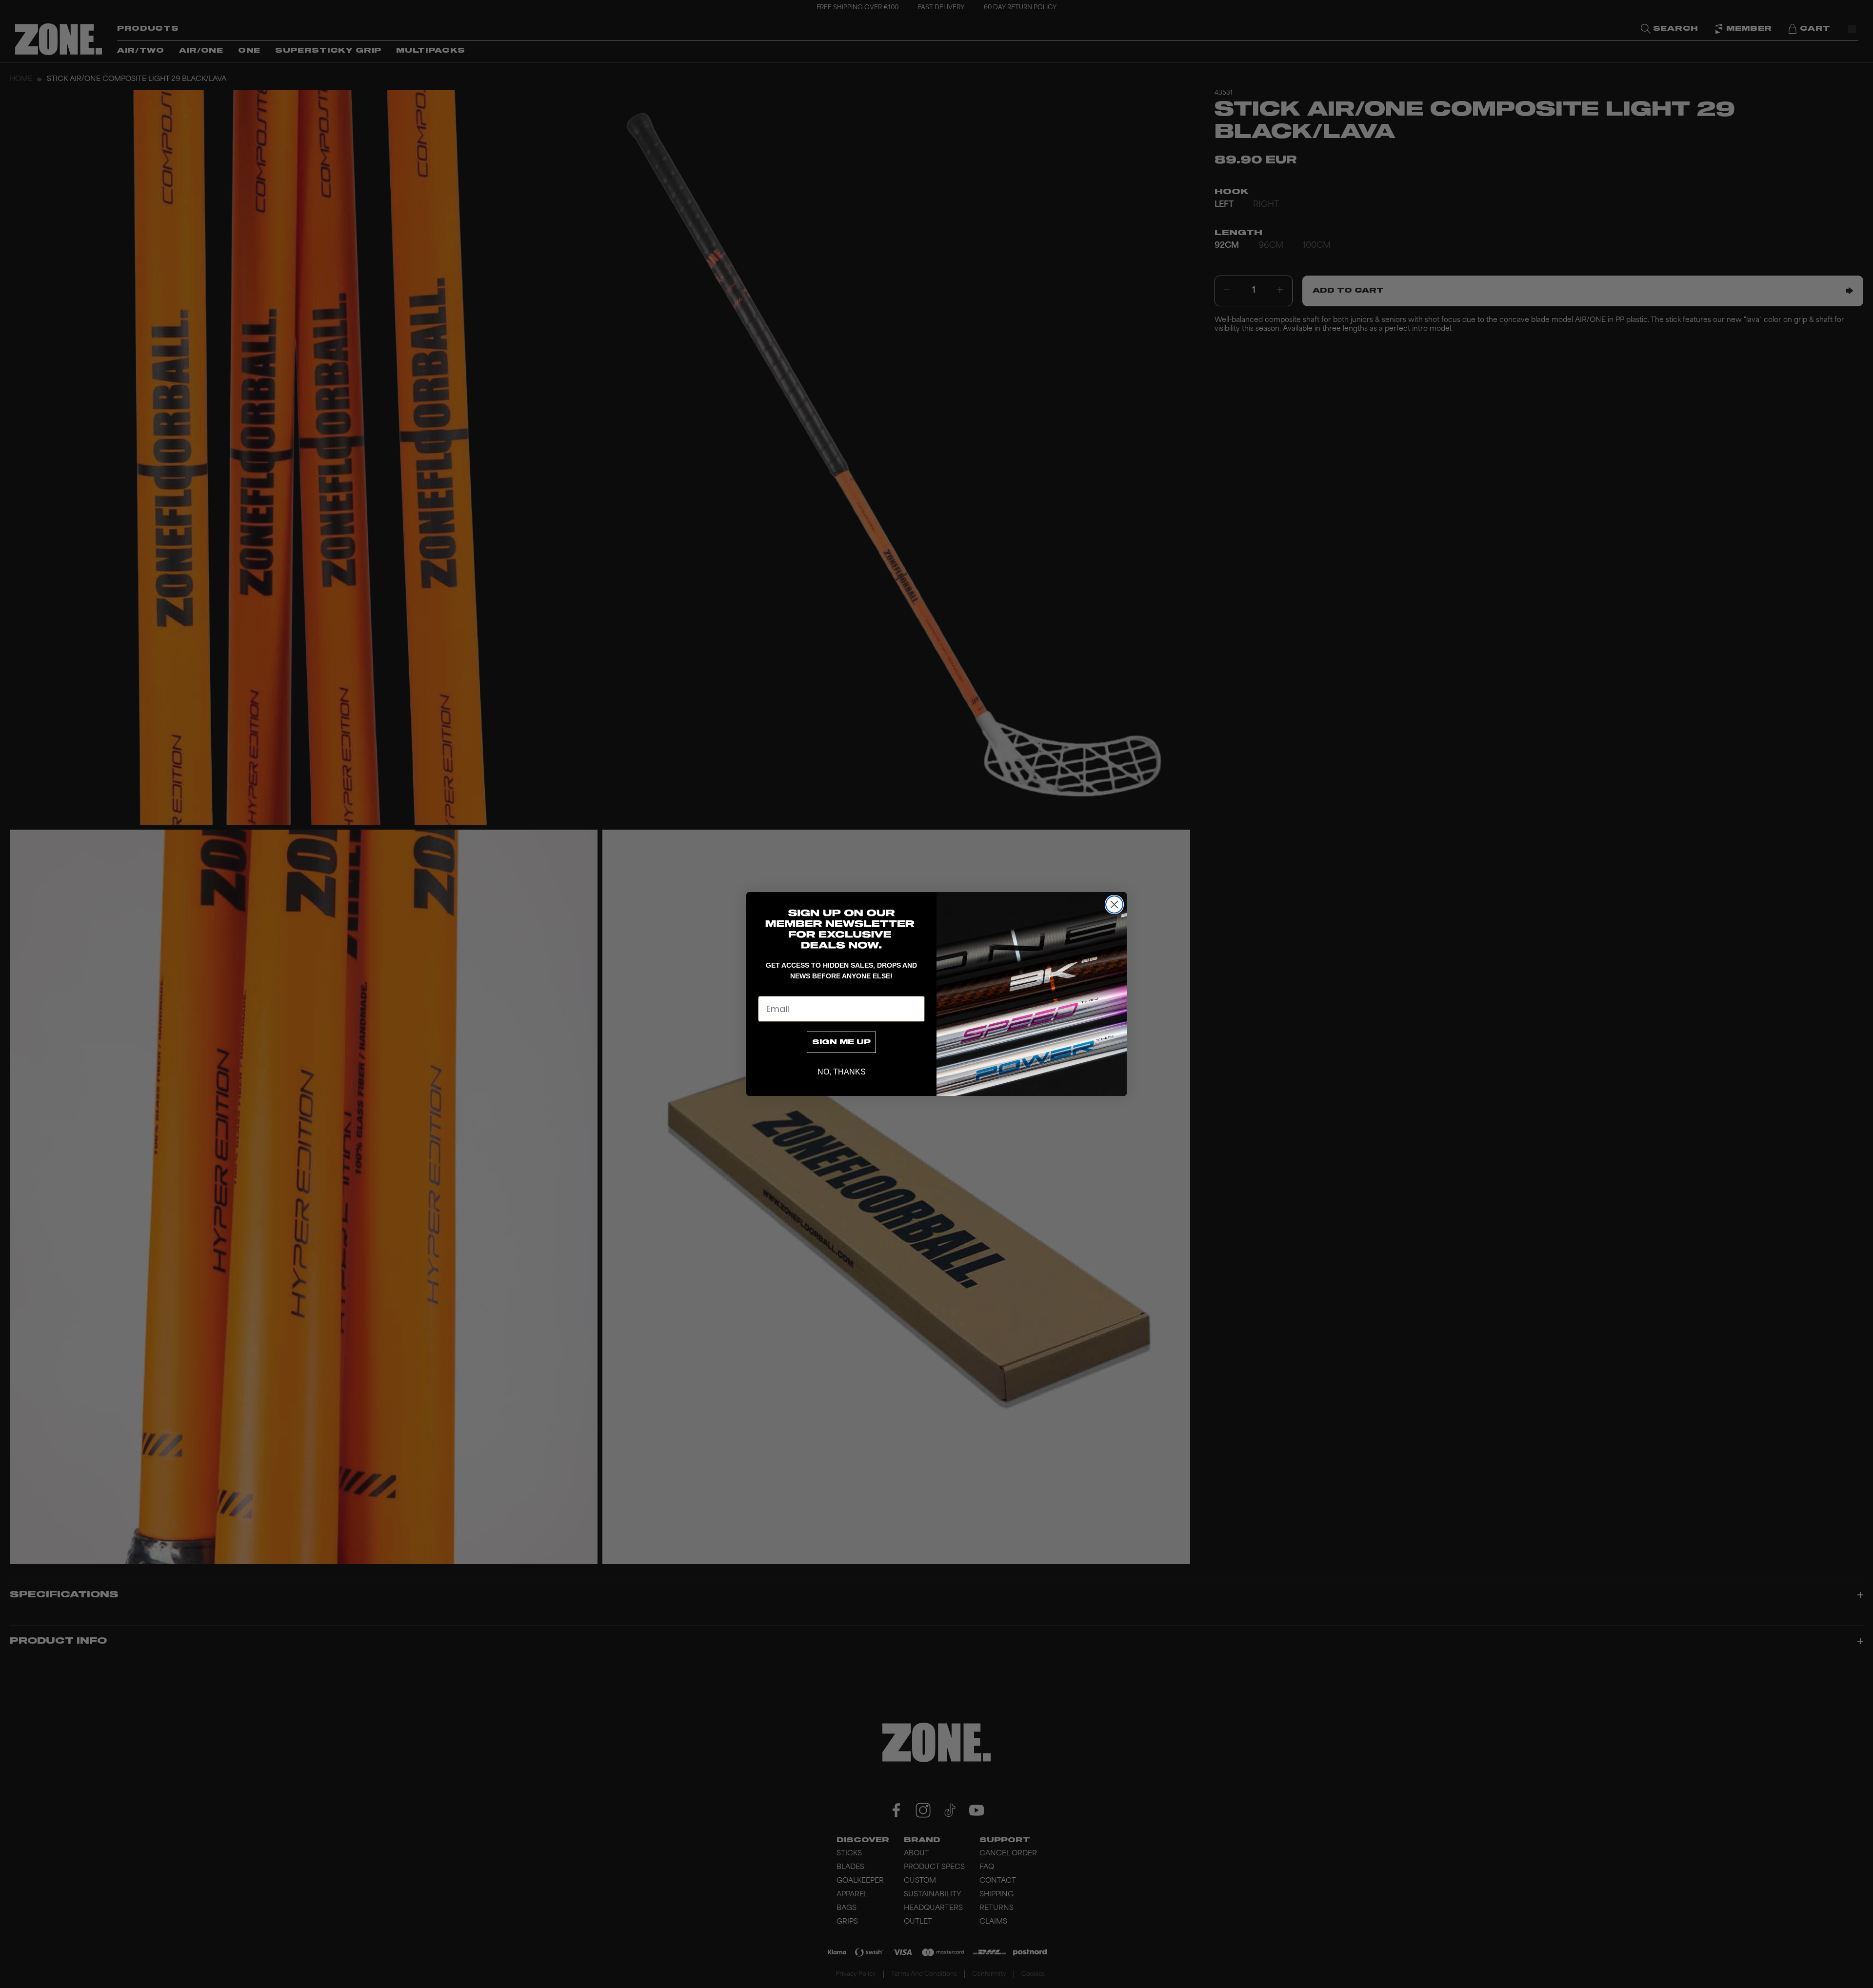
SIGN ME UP (841, 1042)
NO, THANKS (842, 1072)
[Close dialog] (1114, 905)
